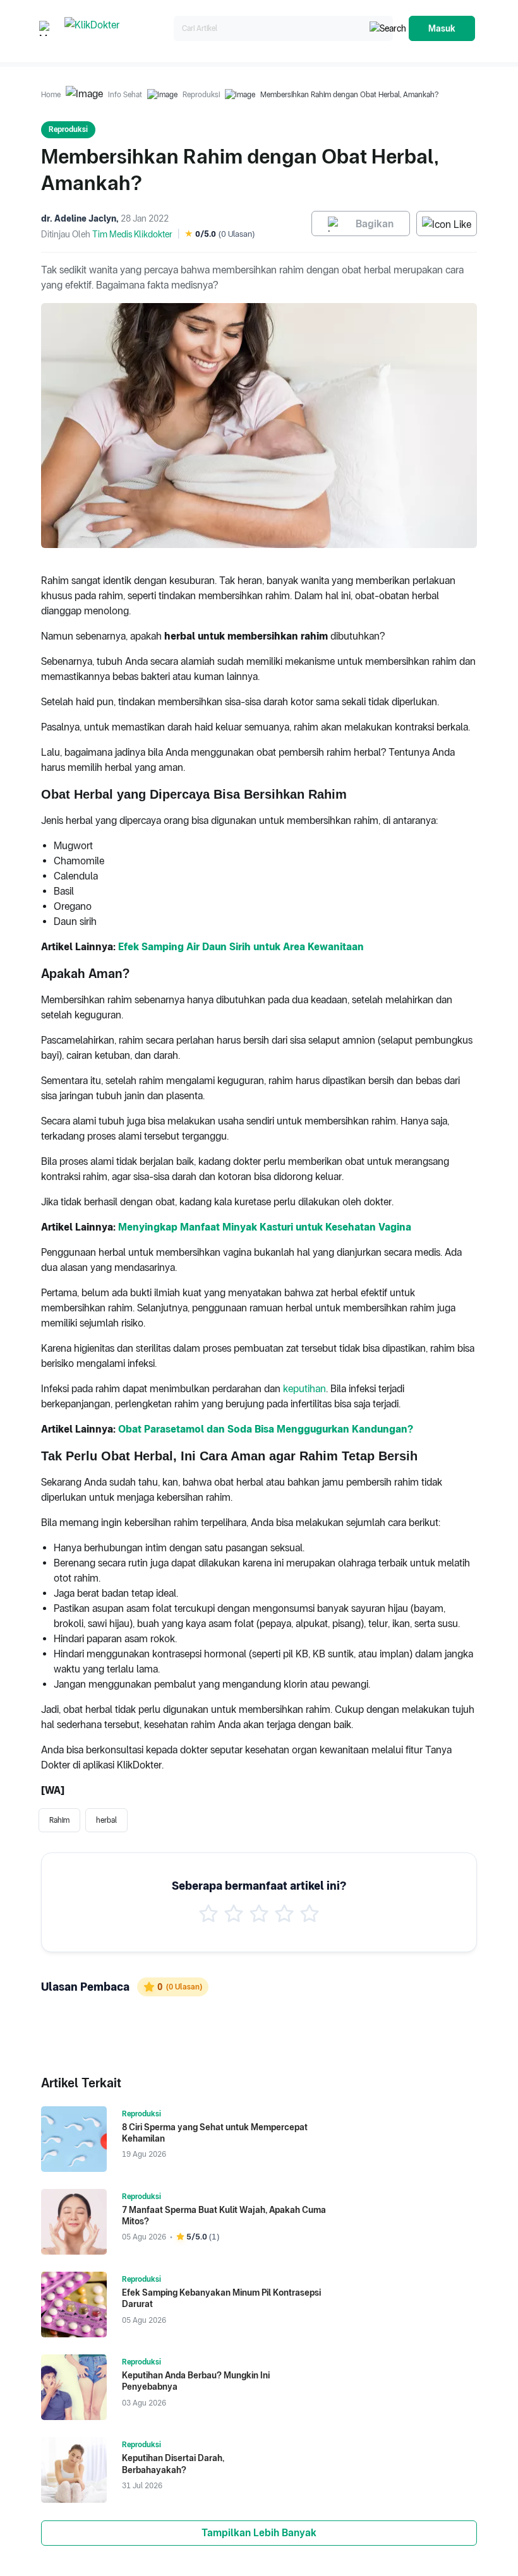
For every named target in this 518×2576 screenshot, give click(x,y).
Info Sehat (125, 95)
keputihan (304, 1389)
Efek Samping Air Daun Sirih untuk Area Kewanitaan (241, 947)
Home (51, 95)
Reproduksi (201, 95)
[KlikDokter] (117, 29)
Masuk (442, 28)
